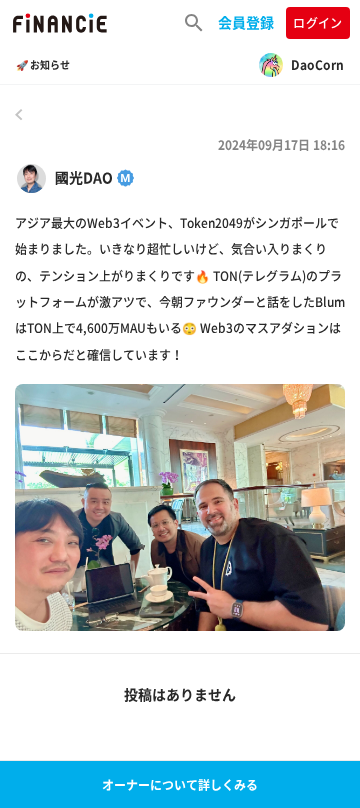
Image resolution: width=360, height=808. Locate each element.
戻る (19, 114)
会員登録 (246, 22)
